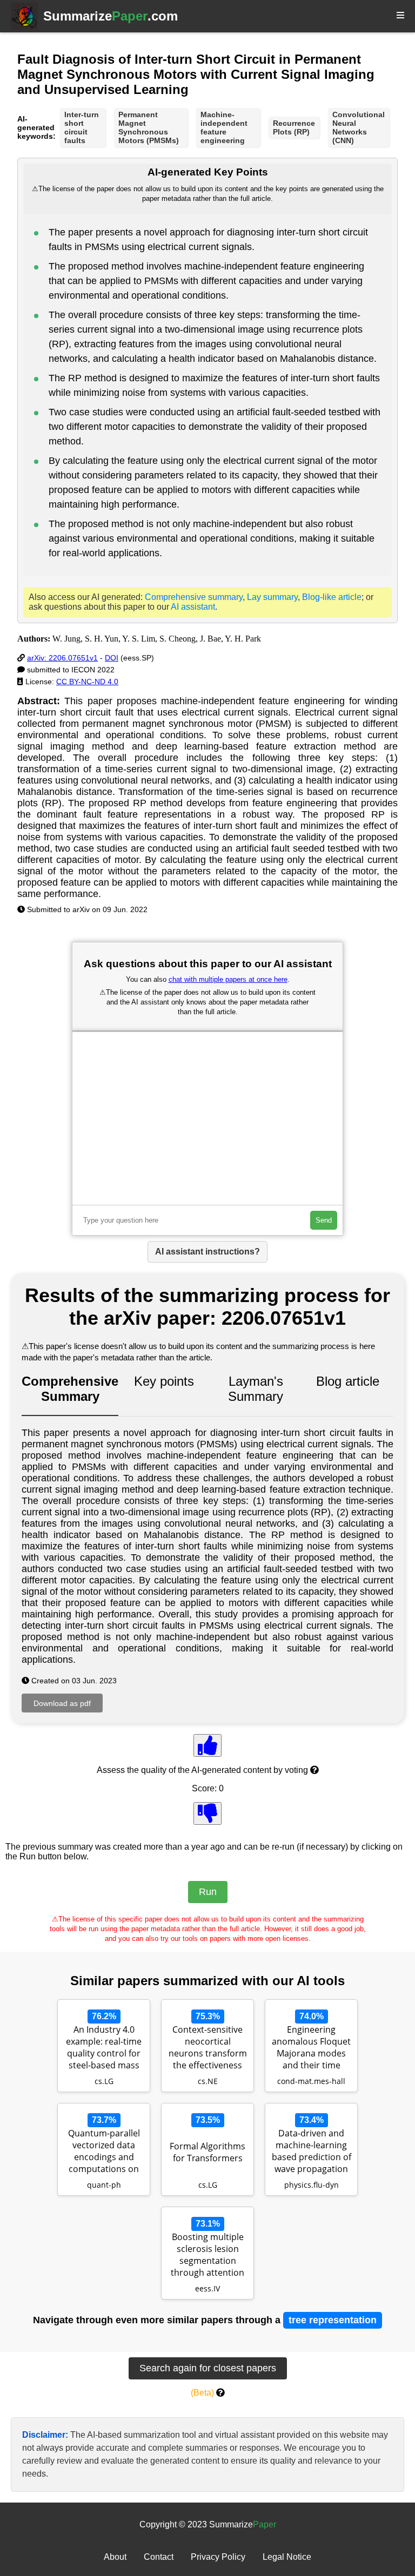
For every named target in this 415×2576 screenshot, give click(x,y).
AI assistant (193, 607)
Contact (159, 2557)
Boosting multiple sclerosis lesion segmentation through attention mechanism (207, 2256)
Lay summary (272, 597)
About (115, 2557)
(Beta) (202, 2393)
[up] (207, 1745)
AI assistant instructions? (207, 1252)
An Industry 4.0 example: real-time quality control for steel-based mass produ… (104, 2048)
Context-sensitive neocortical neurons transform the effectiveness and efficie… (208, 2048)
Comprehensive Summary (70, 1389)
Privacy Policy (218, 2557)
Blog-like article (332, 597)
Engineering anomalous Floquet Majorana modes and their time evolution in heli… (311, 2048)
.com (111, 16)
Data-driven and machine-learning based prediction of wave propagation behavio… (312, 2152)
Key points (164, 1381)
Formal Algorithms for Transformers (207, 2152)
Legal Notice (287, 2557)
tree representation (333, 2320)
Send (324, 1220)
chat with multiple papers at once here (228, 979)
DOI (112, 658)
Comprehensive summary (194, 597)
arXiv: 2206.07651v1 (62, 658)
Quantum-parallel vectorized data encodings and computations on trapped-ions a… (104, 2152)
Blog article (348, 1381)
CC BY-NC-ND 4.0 (87, 682)
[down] (207, 1813)
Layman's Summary (256, 1389)
